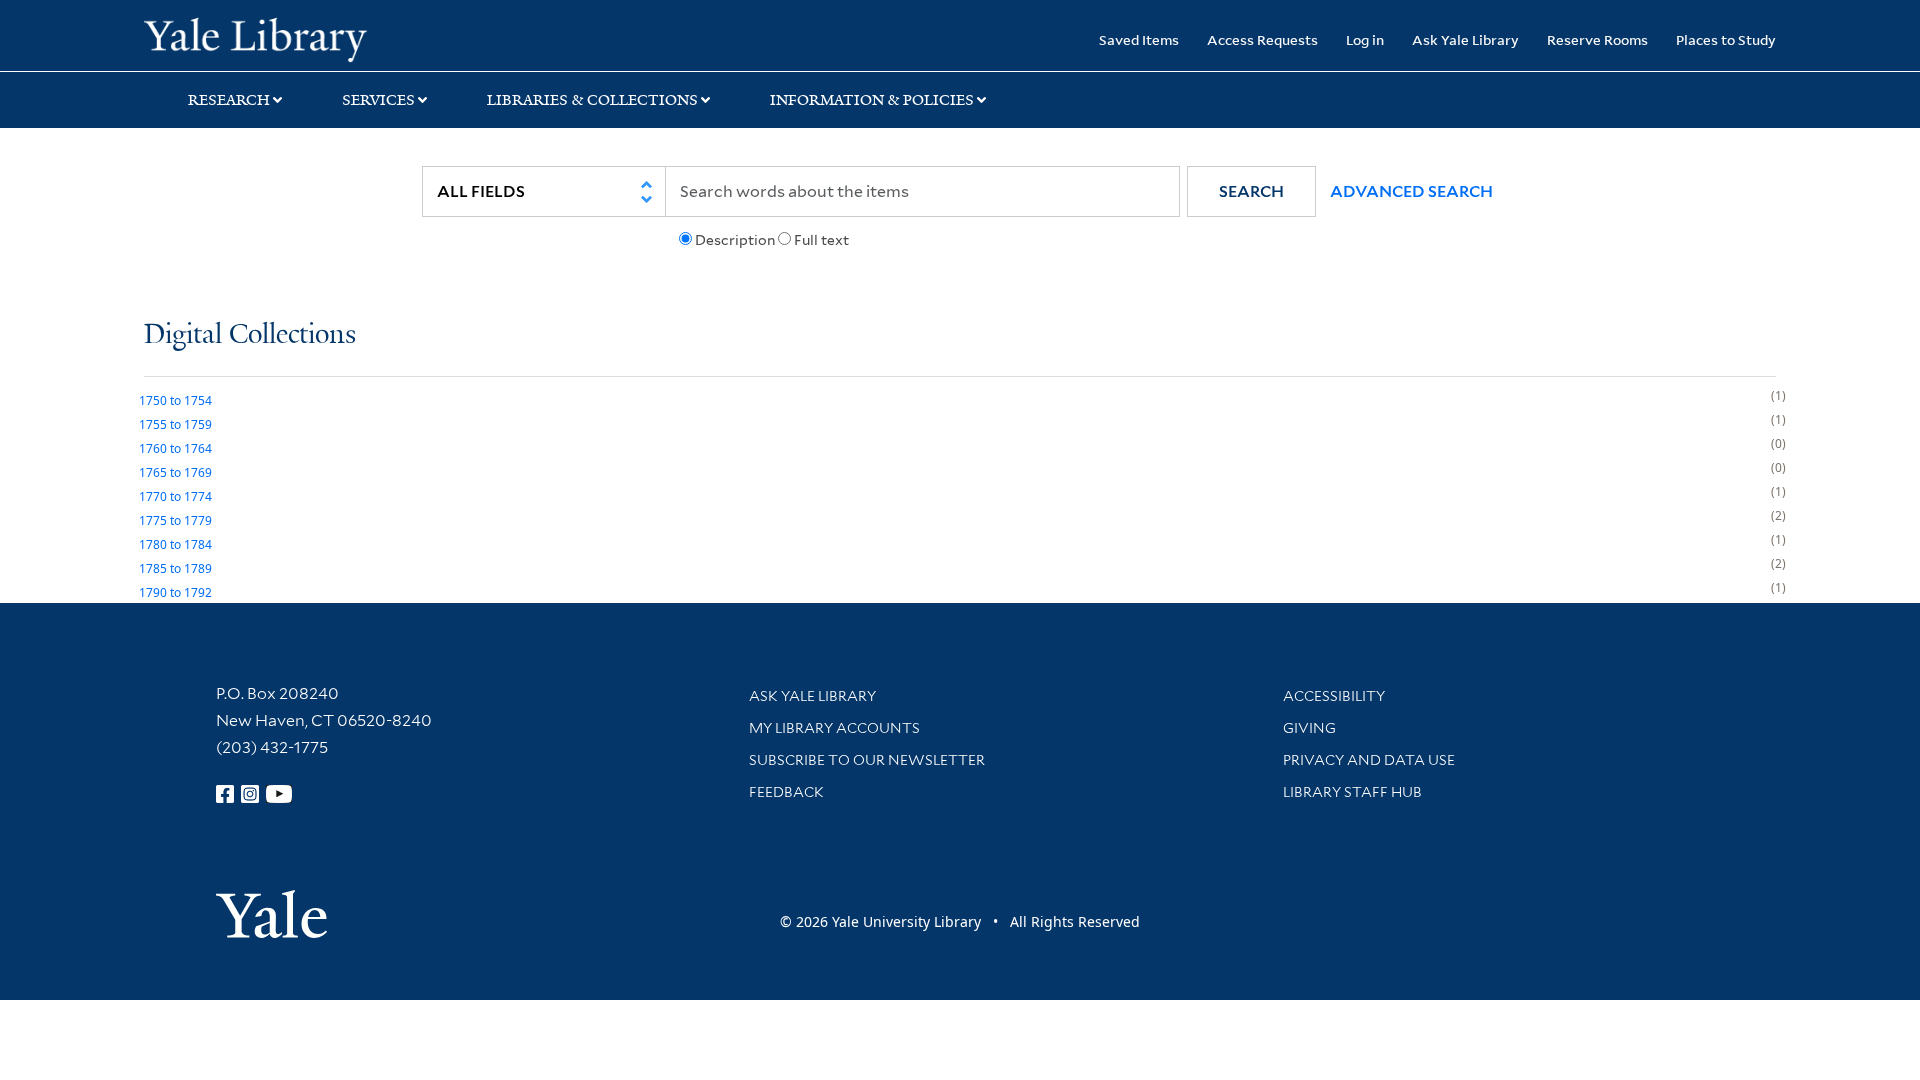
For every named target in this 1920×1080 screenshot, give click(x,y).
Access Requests (1262, 39)
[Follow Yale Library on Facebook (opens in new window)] (225, 794)
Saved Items (1139, 39)
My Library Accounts (834, 728)
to (175, 400)
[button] (1251, 191)
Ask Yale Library (1465, 39)
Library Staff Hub (1352, 792)
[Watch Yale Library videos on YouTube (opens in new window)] (279, 794)
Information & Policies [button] (872, 100)
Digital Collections (250, 335)
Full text (821, 240)
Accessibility (1334, 696)
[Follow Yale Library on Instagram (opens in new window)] (250, 794)
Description (735, 240)
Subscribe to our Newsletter (867, 760)
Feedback (786, 792)
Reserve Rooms (1597, 39)
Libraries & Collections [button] (592, 100)
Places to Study (1726, 39)
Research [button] (229, 100)
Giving (1309, 728)
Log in (1365, 39)
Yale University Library (266, 38)
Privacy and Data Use (1369, 760)
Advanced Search (1411, 191)
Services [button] (378, 100)
